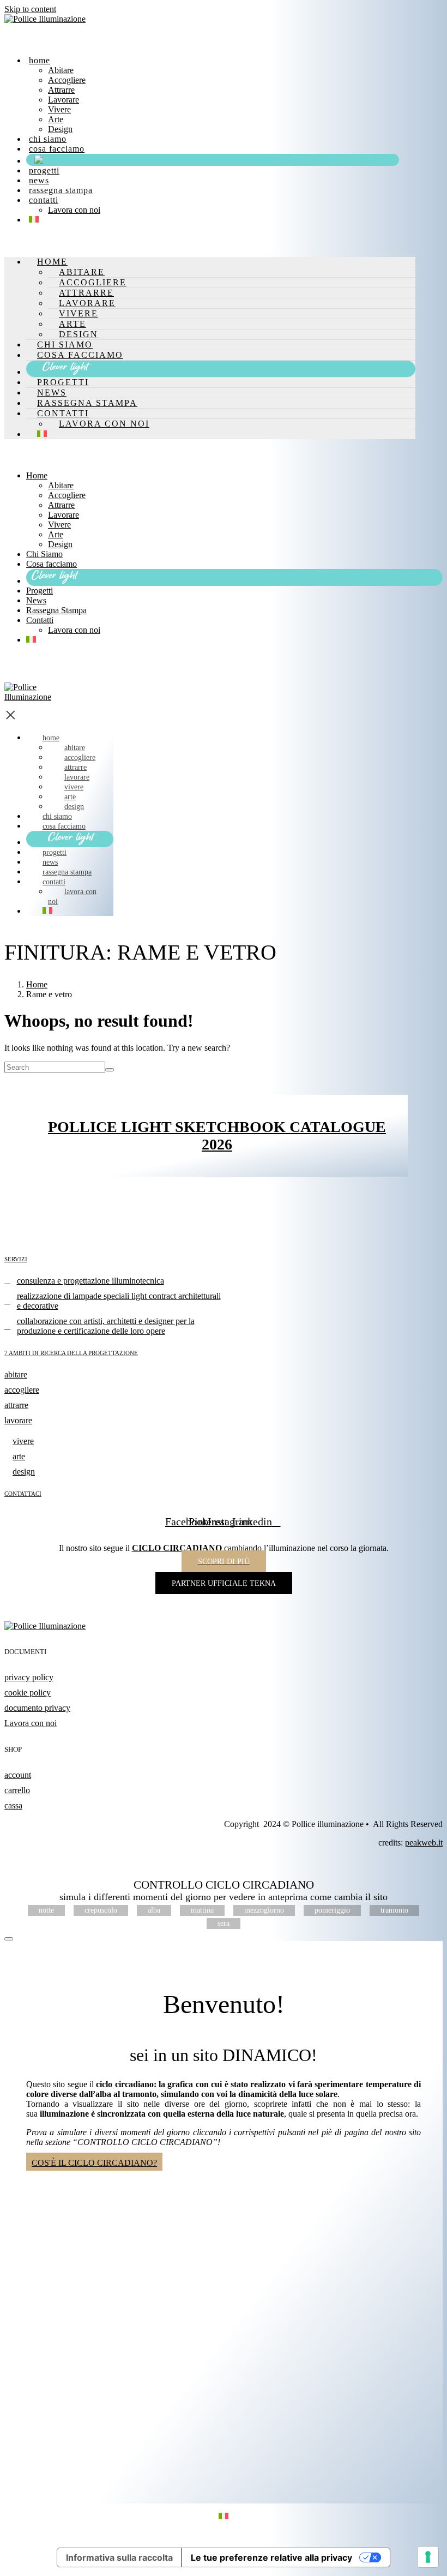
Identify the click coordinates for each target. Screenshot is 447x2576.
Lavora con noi (74, 210)
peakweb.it (424, 1843)
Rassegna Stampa (61, 190)
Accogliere (67, 80)
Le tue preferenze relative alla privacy (271, 2557)
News (39, 180)
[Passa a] (34, 220)
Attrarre (61, 90)
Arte (56, 119)
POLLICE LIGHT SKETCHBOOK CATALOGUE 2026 (217, 1136)
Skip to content (30, 9)
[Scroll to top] (9, 1939)
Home (40, 60)
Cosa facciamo (57, 149)
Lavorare (64, 100)
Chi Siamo (48, 139)
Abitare (61, 70)
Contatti (44, 200)
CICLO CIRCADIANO (177, 1548)
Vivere (59, 109)
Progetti (44, 170)
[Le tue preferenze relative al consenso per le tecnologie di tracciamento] (428, 2557)
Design (60, 129)
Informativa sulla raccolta (119, 2557)
